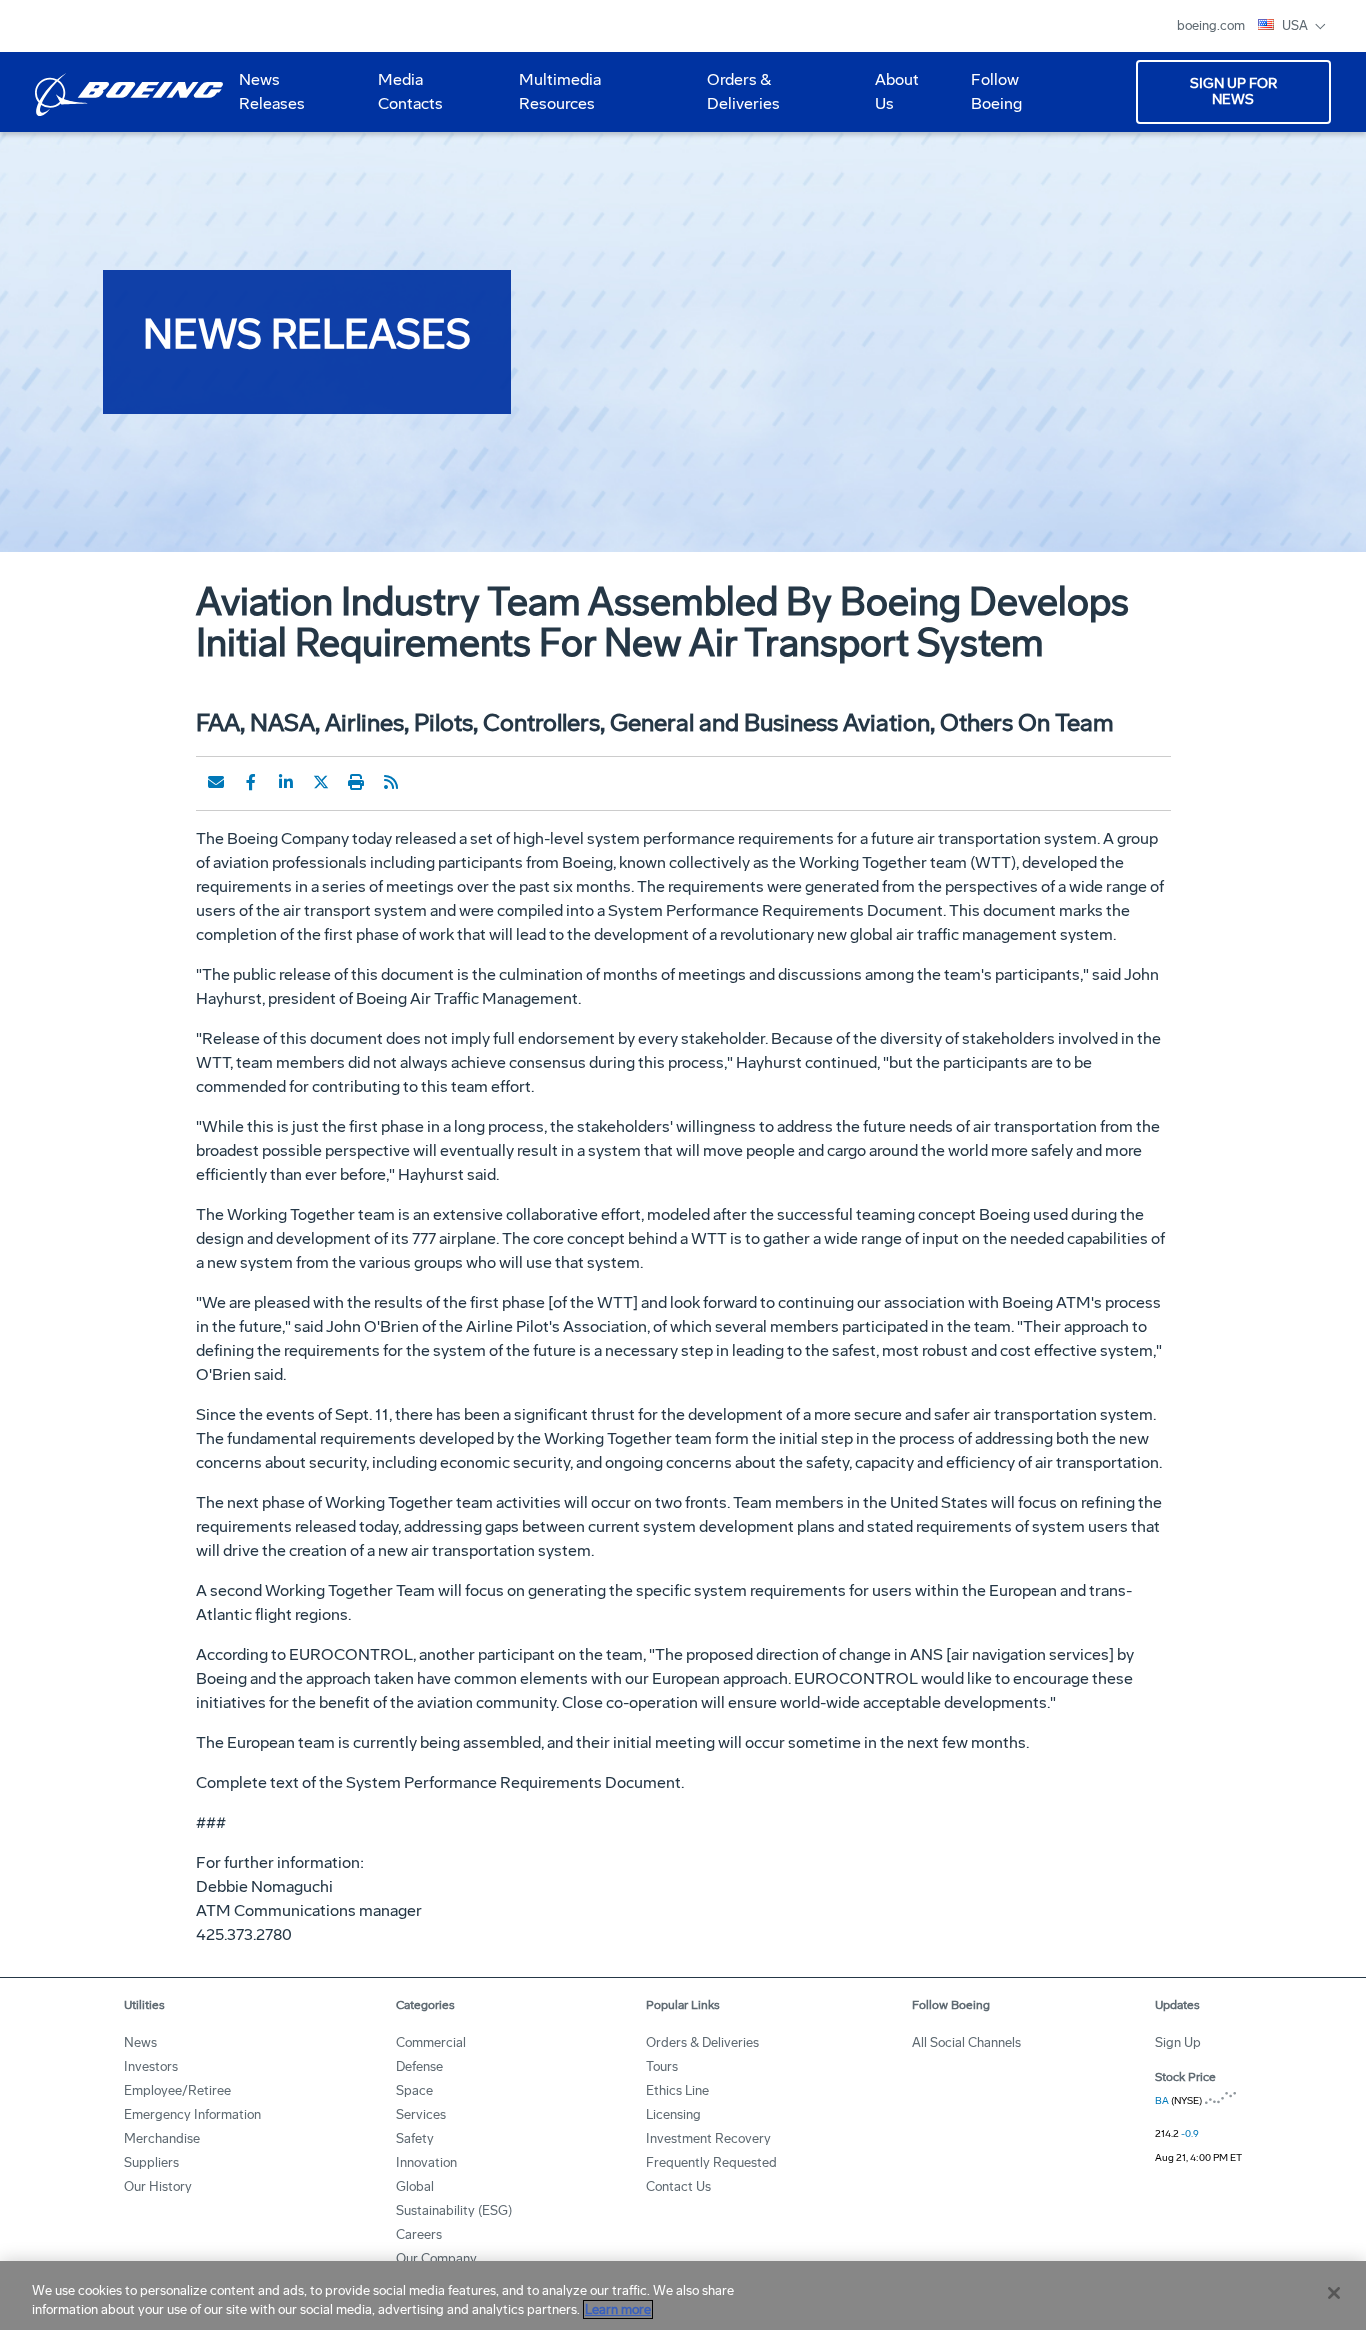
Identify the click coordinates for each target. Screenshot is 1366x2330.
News (140, 2042)
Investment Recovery (708, 2138)
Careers (419, 2234)
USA (1296, 25)
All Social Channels (966, 2042)
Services (421, 2114)
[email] (216, 782)
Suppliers (151, 2162)
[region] (683, 2295)
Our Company (436, 2258)
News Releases (272, 91)
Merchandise (162, 2138)
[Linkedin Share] (286, 782)
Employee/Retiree (177, 2090)
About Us (889, 99)
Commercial (431, 2042)
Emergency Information (192, 2114)
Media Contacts (410, 91)
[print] (356, 782)
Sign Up (1178, 2042)
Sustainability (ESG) (454, 2210)
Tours (662, 2066)
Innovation (426, 2162)
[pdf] (426, 782)
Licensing (673, 2114)
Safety (415, 2138)
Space (414, 2090)
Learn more (618, 2309)
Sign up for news (1233, 91)
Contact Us (678, 2186)
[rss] (391, 782)
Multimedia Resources (552, 99)
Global (415, 2186)
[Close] (1334, 2293)
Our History (158, 2186)
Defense (419, 2066)
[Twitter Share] (321, 782)
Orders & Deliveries (735, 99)
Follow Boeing (996, 91)
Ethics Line (677, 2090)
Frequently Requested (711, 2162)
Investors (151, 2066)
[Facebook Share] (251, 782)
